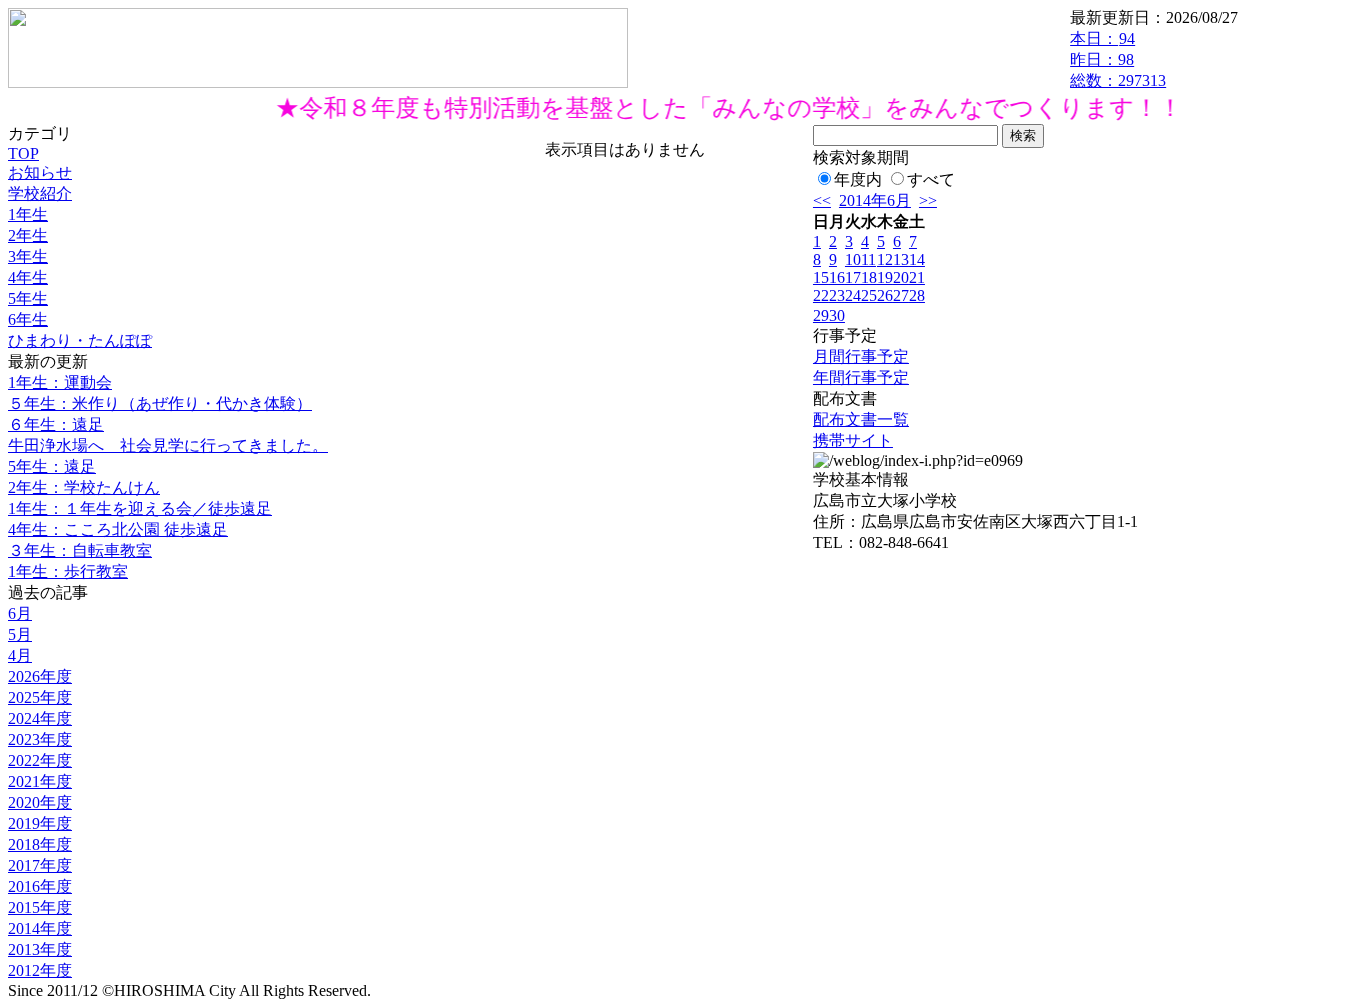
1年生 (28, 214)
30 (837, 315)
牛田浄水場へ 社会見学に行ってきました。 (168, 445)
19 (885, 277)
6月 (20, 613)
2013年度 (40, 949)
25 (869, 295)
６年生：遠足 (56, 424)
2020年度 (40, 802)
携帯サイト (853, 440)
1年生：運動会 (60, 382)
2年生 (28, 235)
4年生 (28, 277)
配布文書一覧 (861, 419)
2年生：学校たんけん (84, 487)
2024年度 (40, 718)
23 (837, 295)
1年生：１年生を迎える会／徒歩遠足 (140, 508)
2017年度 (40, 865)
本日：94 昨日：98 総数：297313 (1118, 59)
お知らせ (40, 172)
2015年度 (40, 907)
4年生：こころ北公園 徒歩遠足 (118, 529)
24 (853, 295)
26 (885, 295)
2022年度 (40, 760)
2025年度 (40, 697)
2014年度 (40, 928)
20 (901, 277)
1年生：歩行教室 (68, 571)
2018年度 (40, 844)
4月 (20, 655)
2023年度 (40, 739)
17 (853, 277)
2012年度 (40, 970)
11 (868, 259)
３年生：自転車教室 (80, 550)
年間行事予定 (861, 377)
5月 (20, 634)
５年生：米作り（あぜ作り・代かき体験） (160, 403)
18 (869, 277)
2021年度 (40, 781)
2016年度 (40, 886)
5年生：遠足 (52, 466)
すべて (931, 179)
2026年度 (40, 676)
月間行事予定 (861, 356)
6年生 (28, 319)
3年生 (28, 256)
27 (901, 295)
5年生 (28, 298)
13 (901, 259)
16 (837, 277)
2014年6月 (875, 200)
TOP (23, 153)
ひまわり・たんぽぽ (80, 340)
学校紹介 (40, 193)
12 (885, 259)
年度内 (858, 179)
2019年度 (40, 823)
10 (853, 259)
